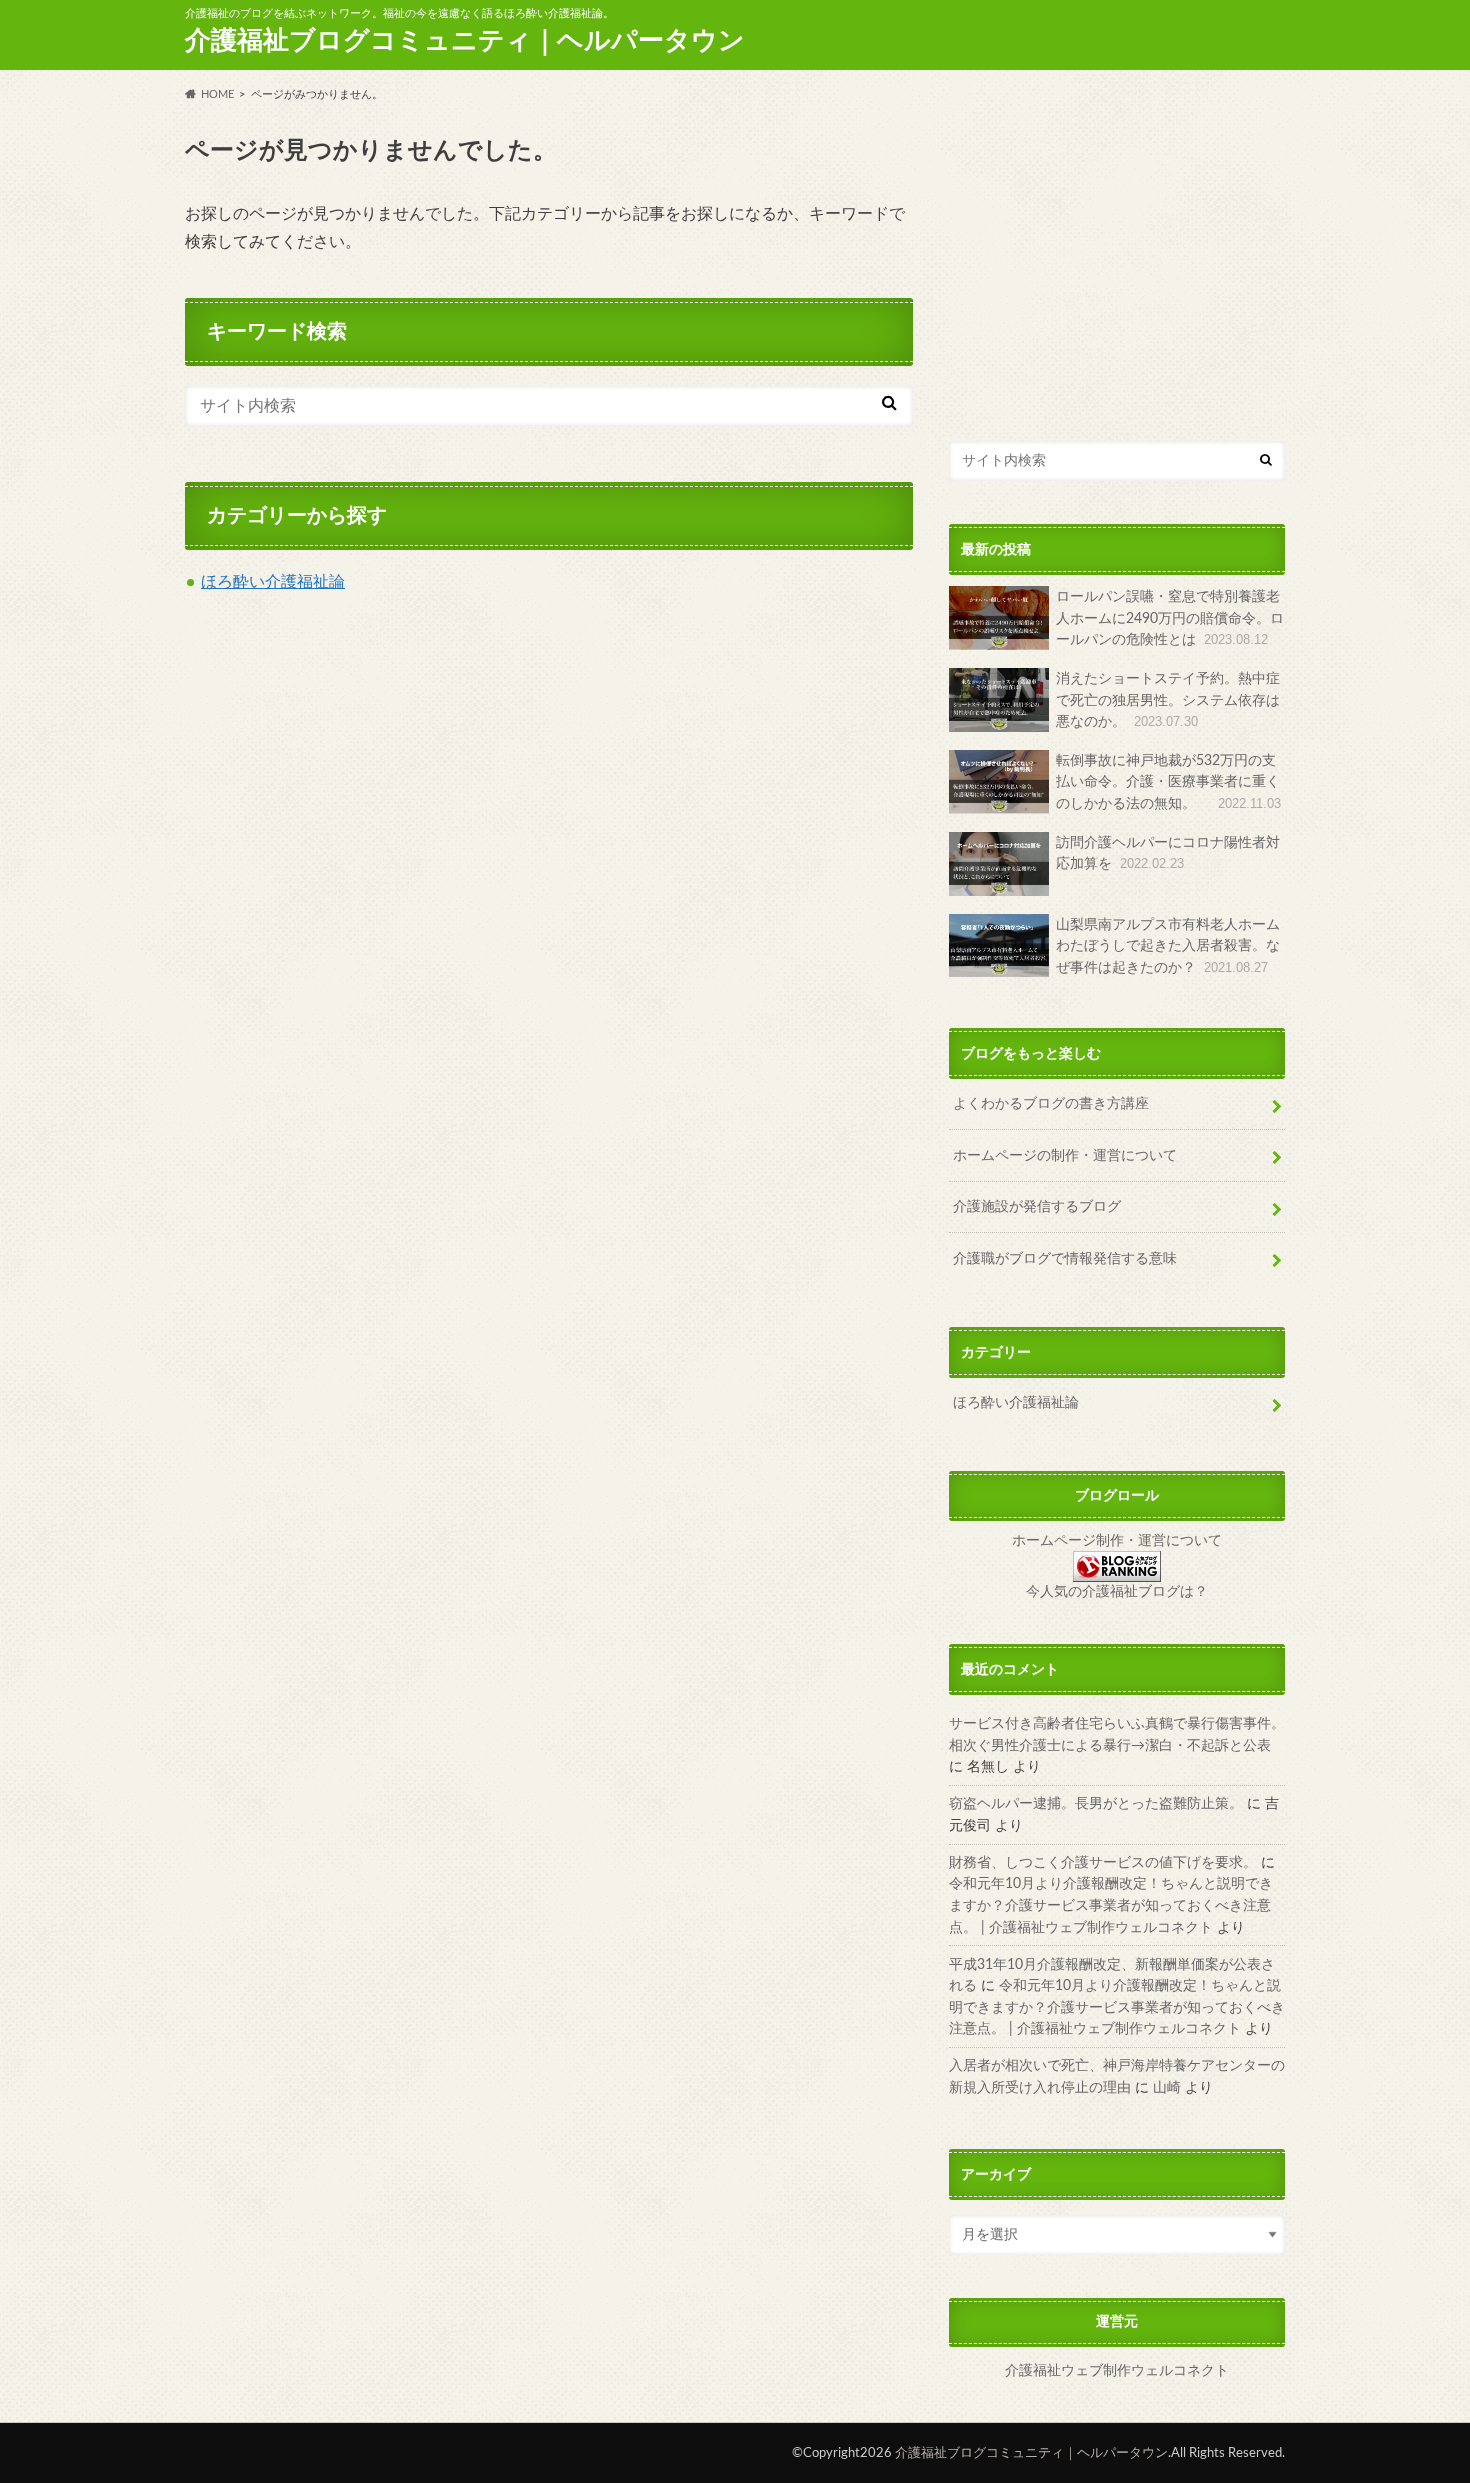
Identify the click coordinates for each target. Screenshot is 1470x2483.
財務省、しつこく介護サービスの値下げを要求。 (1103, 1862)
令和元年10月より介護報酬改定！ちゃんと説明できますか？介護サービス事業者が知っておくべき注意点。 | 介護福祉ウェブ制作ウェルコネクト (1111, 1905)
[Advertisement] (1117, 260)
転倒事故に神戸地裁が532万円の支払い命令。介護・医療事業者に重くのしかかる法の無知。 (1168, 782)
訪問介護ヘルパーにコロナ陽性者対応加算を (1168, 853)
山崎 (1167, 2087)
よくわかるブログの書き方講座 (1051, 1103)
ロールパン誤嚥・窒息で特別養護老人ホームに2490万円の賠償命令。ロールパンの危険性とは (1170, 618)
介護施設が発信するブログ (1037, 1206)
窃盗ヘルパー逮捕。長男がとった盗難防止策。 (1096, 1803)
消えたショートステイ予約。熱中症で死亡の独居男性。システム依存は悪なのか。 (1168, 700)
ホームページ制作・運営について (1117, 1541)
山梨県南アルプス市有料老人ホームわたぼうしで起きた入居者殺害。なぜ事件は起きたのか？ (1168, 946)
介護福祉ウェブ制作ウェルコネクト (1117, 2371)
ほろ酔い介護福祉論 (273, 582)
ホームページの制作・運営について (1065, 1155)
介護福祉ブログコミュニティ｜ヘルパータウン (465, 41)
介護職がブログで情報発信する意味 (1065, 1258)
